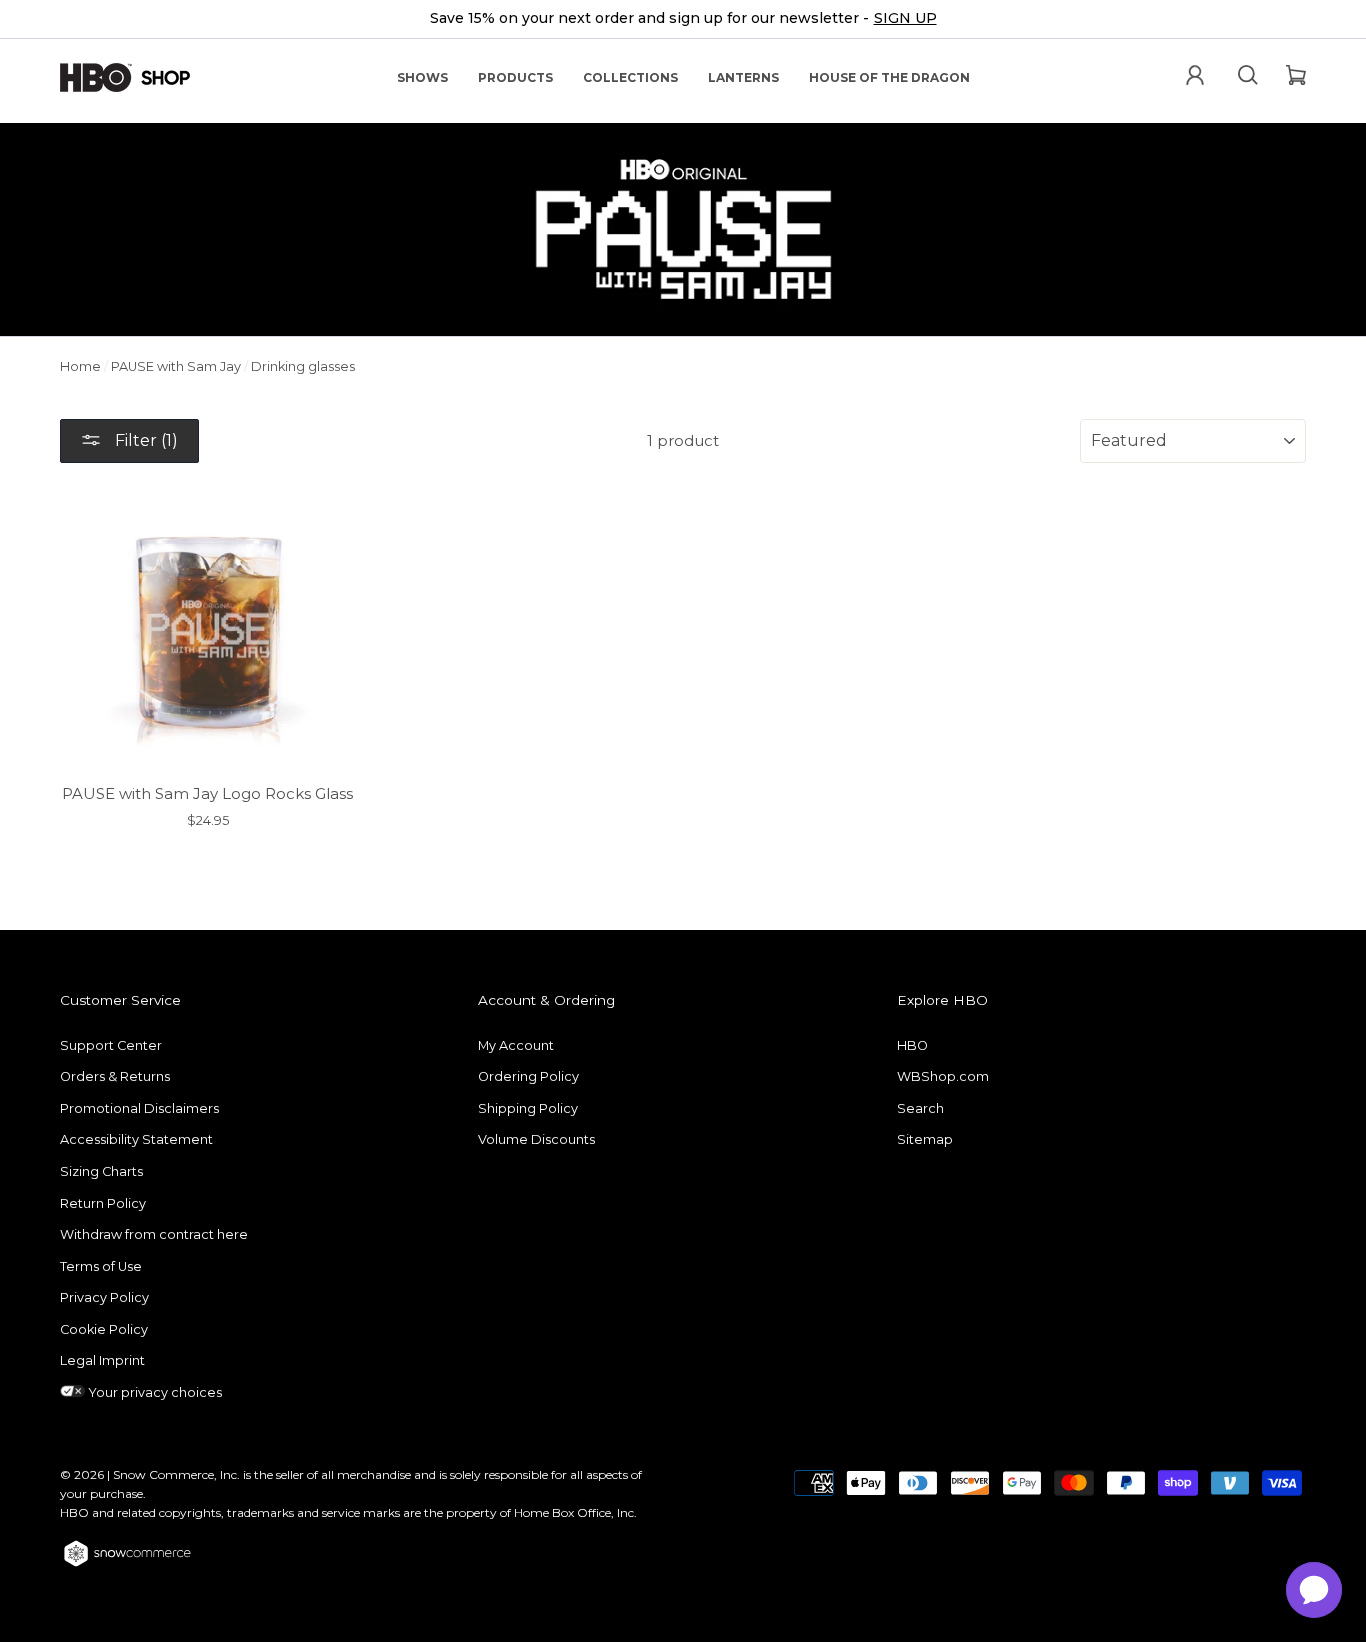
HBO (912, 1045)
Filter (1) (144, 440)
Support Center (111, 1045)
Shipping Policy (528, 1108)
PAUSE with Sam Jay (176, 366)
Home (80, 366)
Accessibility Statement (136, 1139)
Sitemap (925, 1139)
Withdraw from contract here (154, 1234)
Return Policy (103, 1203)
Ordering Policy (528, 1076)
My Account (516, 1045)
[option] (683, 19)
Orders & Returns (115, 1076)
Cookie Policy (104, 1329)
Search (920, 1108)
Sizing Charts (101, 1171)
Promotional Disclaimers (139, 1108)
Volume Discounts (536, 1139)
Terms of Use (101, 1266)
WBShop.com (943, 1076)
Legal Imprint (102, 1360)
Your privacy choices (153, 1392)
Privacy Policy (104, 1297)
